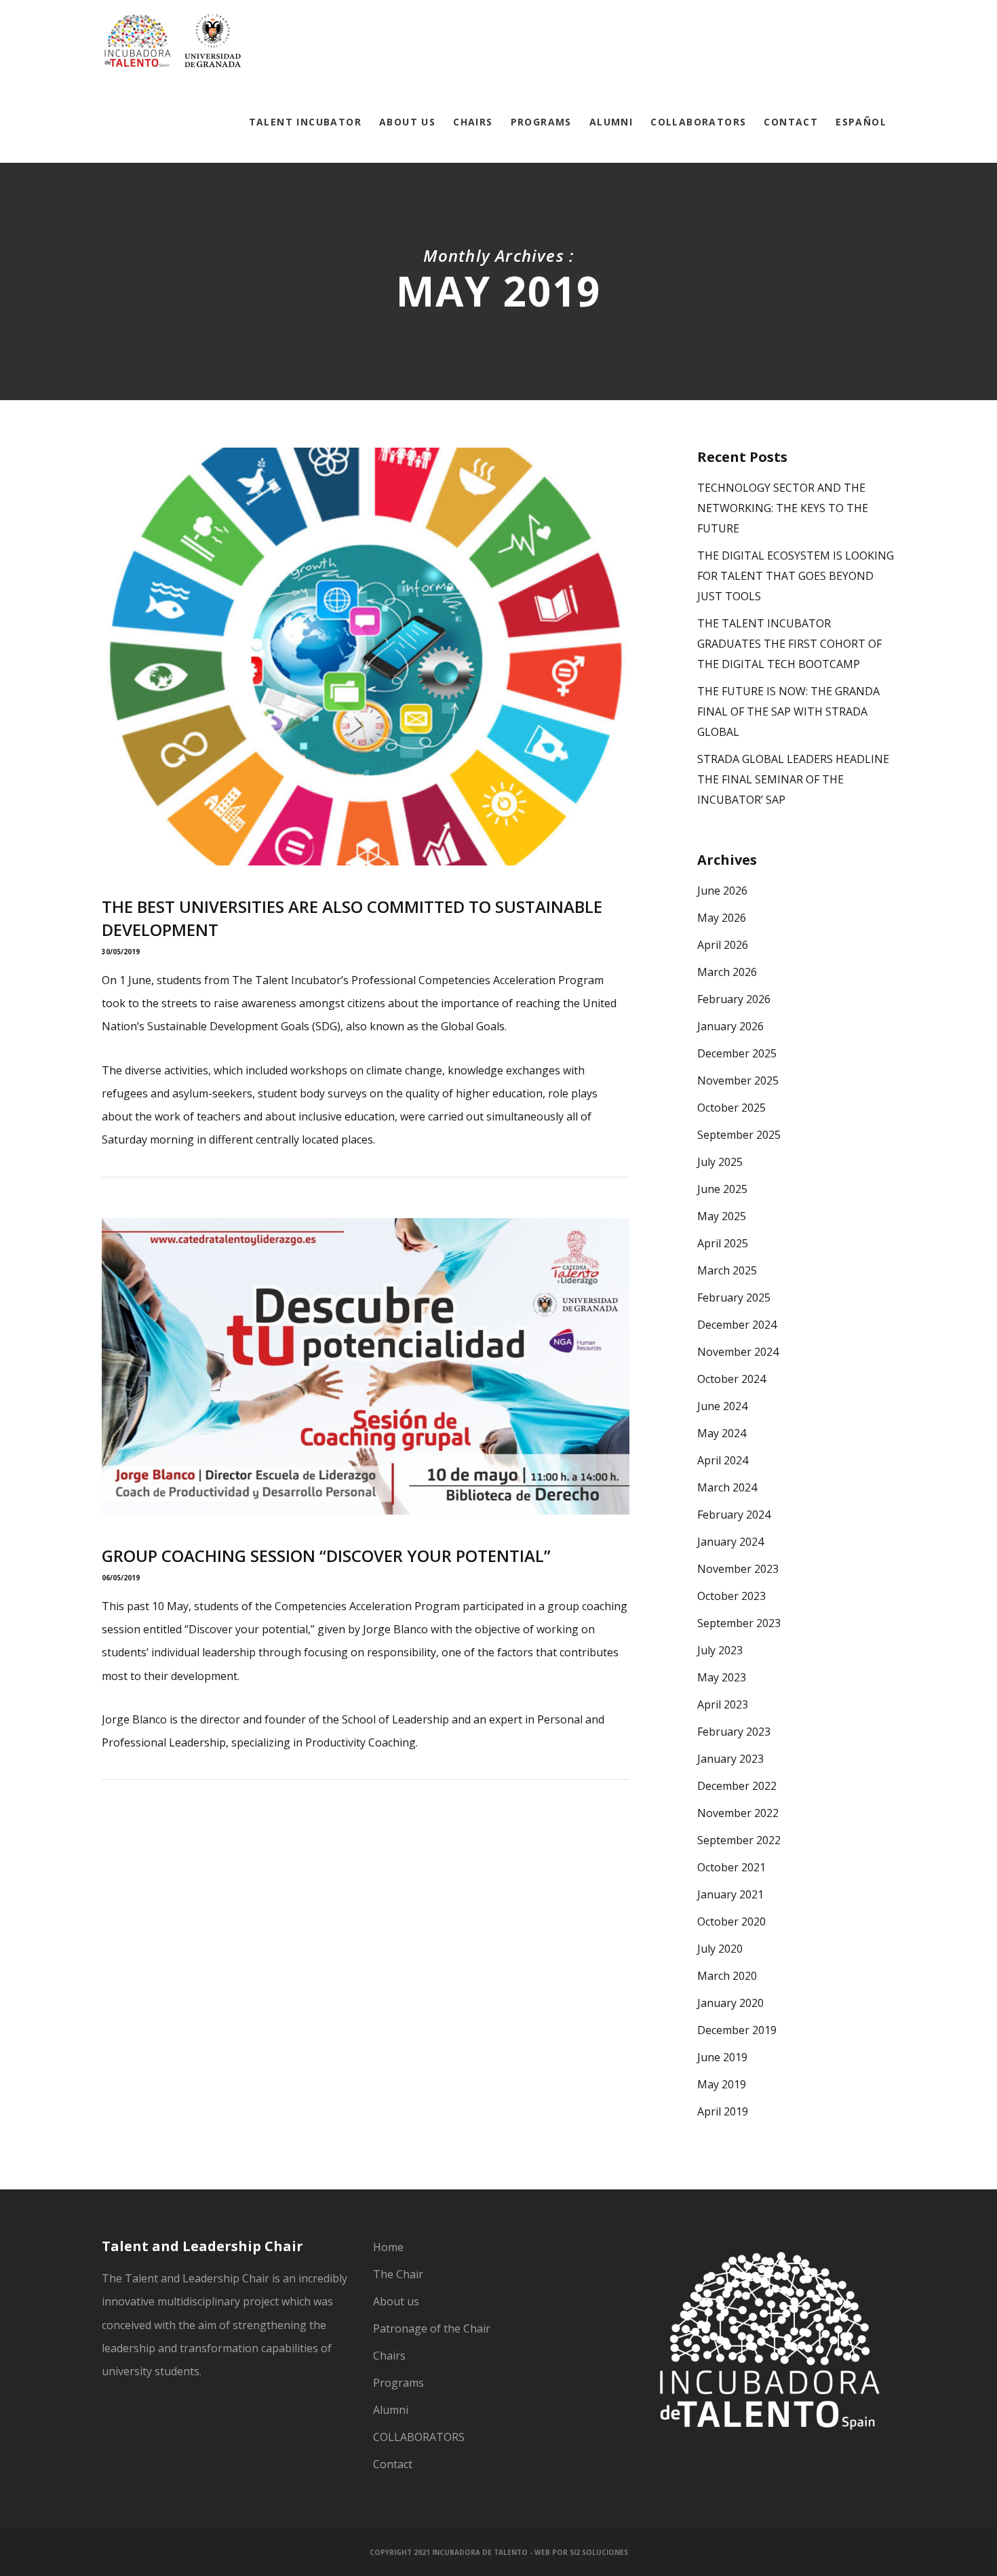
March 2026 (727, 972)
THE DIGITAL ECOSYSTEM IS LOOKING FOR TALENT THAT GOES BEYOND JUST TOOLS (796, 576)
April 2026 (723, 945)
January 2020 (730, 2003)
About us (396, 2301)
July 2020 (720, 1949)
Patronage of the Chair (432, 2328)
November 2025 (738, 1080)
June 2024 (722, 1406)
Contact (393, 2464)
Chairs (389, 2356)
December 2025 (737, 1053)
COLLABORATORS (419, 2437)
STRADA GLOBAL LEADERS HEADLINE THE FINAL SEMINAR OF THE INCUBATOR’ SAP (793, 779)
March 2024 (727, 1487)
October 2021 (731, 1867)
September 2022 (739, 1840)
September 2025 (739, 1135)
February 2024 (734, 1515)
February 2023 (734, 1732)
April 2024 (723, 1460)
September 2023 (739, 1623)
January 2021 (730, 1894)
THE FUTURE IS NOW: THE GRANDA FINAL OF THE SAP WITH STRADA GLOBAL (788, 711)
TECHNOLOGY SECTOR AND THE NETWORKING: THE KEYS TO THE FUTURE (783, 508)
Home (388, 2247)
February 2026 (734, 999)
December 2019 (737, 2030)
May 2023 (722, 1677)
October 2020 (731, 1921)
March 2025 (727, 1270)
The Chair (398, 2274)
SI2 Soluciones (599, 2552)
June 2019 (722, 2057)
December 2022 (737, 1786)
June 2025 (722, 1189)
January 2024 (730, 1542)
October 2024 (731, 1379)
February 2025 (734, 1297)
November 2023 (738, 1569)
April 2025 (723, 1243)
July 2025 (720, 1162)
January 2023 (730, 1759)
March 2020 (727, 1976)
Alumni (391, 2410)
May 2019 (722, 2084)
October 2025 (731, 1108)
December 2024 (737, 1325)
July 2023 (720, 1650)
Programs (398, 2383)
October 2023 (731, 1596)
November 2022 (738, 1813)
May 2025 (722, 1216)
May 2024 (722, 1433)
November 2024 (738, 1352)
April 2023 (723, 1704)
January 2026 (730, 1026)
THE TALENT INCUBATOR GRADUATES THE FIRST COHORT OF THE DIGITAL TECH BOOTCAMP (789, 644)
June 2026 (722, 891)
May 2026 (722, 918)
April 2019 (723, 2111)
